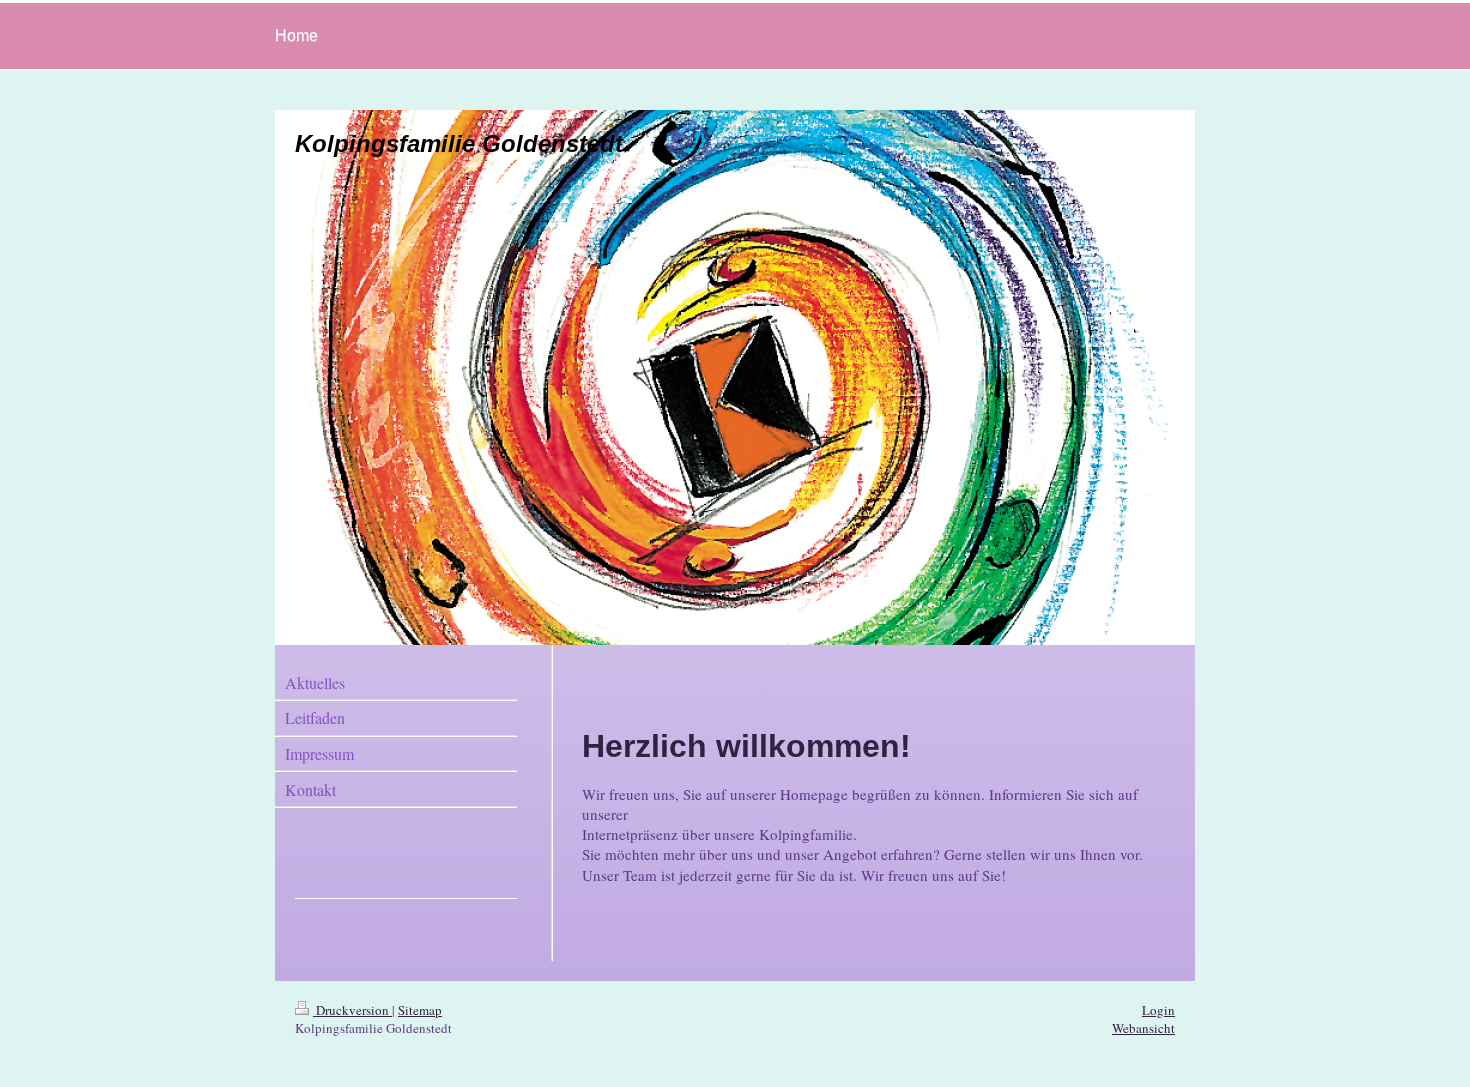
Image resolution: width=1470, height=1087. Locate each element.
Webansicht (1143, 1028)
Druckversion (352, 1010)
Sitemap (420, 1010)
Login (1158, 1010)
